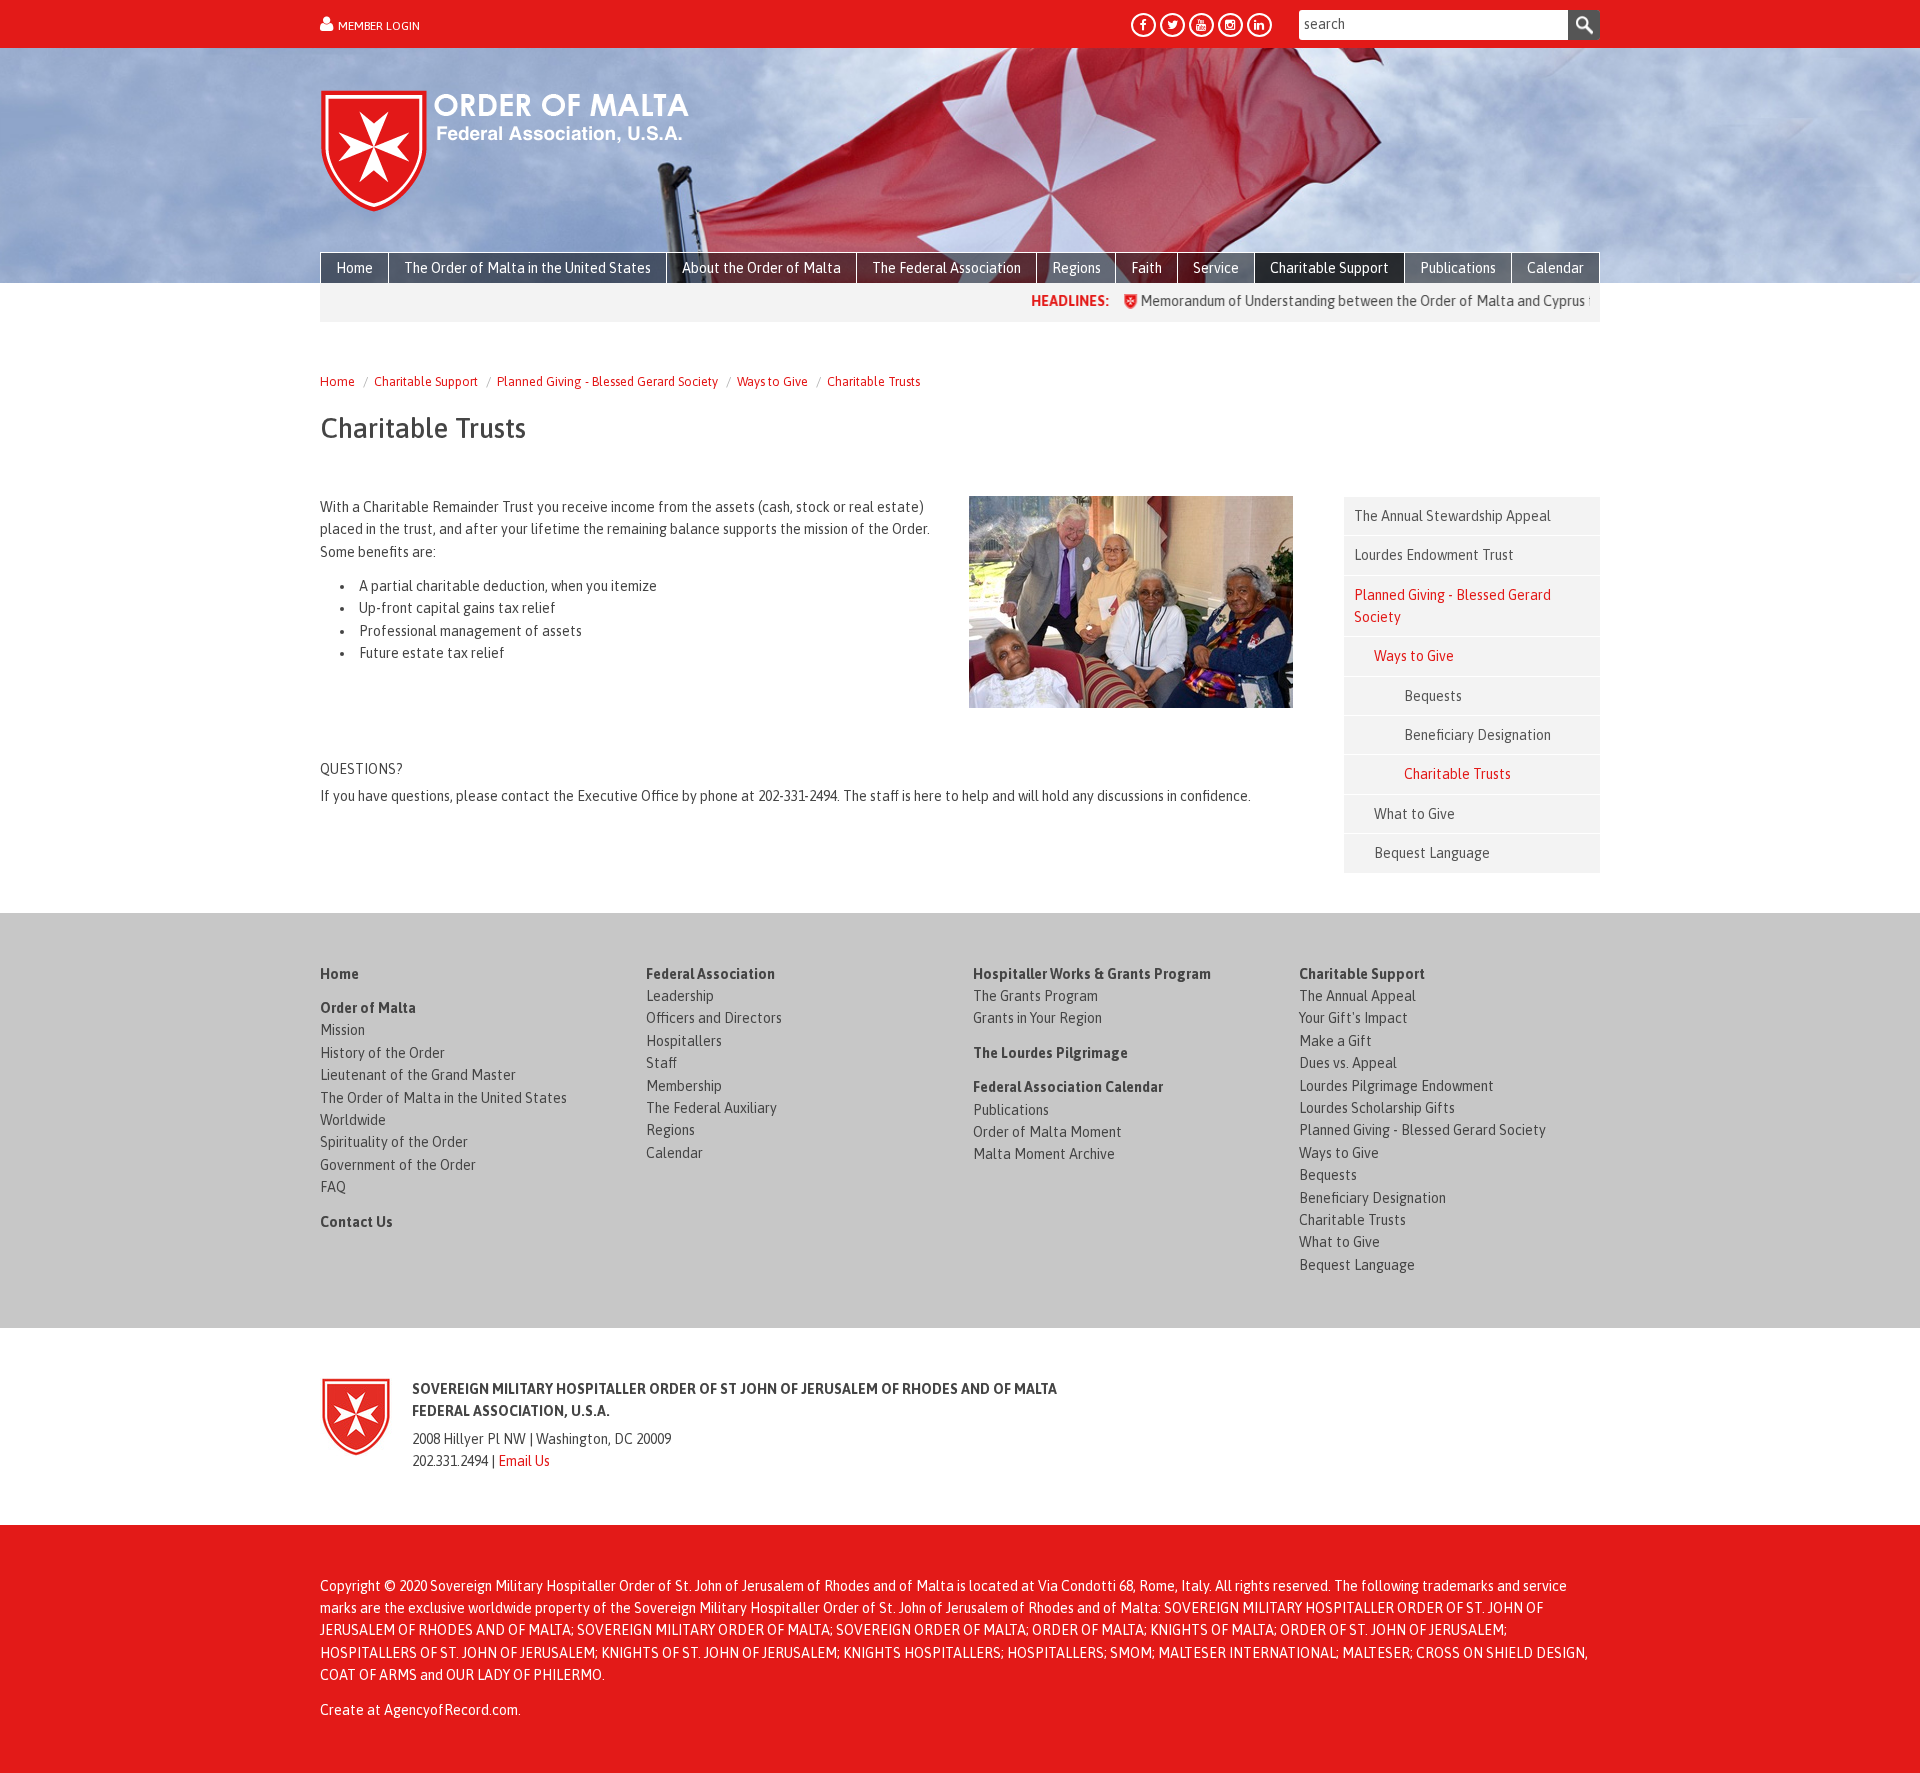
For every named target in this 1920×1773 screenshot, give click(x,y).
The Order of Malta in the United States (443, 1098)
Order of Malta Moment (1047, 1132)
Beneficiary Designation (1372, 1198)
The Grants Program (1035, 996)
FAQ (333, 1187)
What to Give (1339, 1242)
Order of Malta (368, 1008)
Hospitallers (684, 1041)
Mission (342, 1030)
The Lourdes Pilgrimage (1050, 1053)
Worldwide (353, 1120)
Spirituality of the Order (394, 1142)
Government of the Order (398, 1165)
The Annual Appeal (1357, 996)
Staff (661, 1063)
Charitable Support (426, 381)
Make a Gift (1335, 1041)
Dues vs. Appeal (1348, 1063)
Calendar (674, 1153)
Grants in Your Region (1037, 1018)
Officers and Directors (714, 1018)
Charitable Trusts (873, 381)
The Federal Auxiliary (711, 1108)
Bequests (1328, 1175)
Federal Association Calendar (1068, 1087)
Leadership (680, 996)
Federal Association (710, 974)
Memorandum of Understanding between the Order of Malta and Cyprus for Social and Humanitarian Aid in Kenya (1436, 301)
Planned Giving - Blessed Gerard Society (607, 381)
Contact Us (356, 1222)
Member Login (379, 26)
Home (337, 381)
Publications (1011, 1110)
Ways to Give (772, 381)
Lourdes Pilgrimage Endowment (1396, 1086)
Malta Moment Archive (1044, 1154)
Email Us (524, 1461)
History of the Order (382, 1053)
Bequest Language (1357, 1265)
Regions (670, 1130)
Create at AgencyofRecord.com (419, 1710)
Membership (684, 1086)
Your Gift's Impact (1353, 1018)
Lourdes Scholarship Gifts (1377, 1108)
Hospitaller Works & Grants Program (1092, 974)
